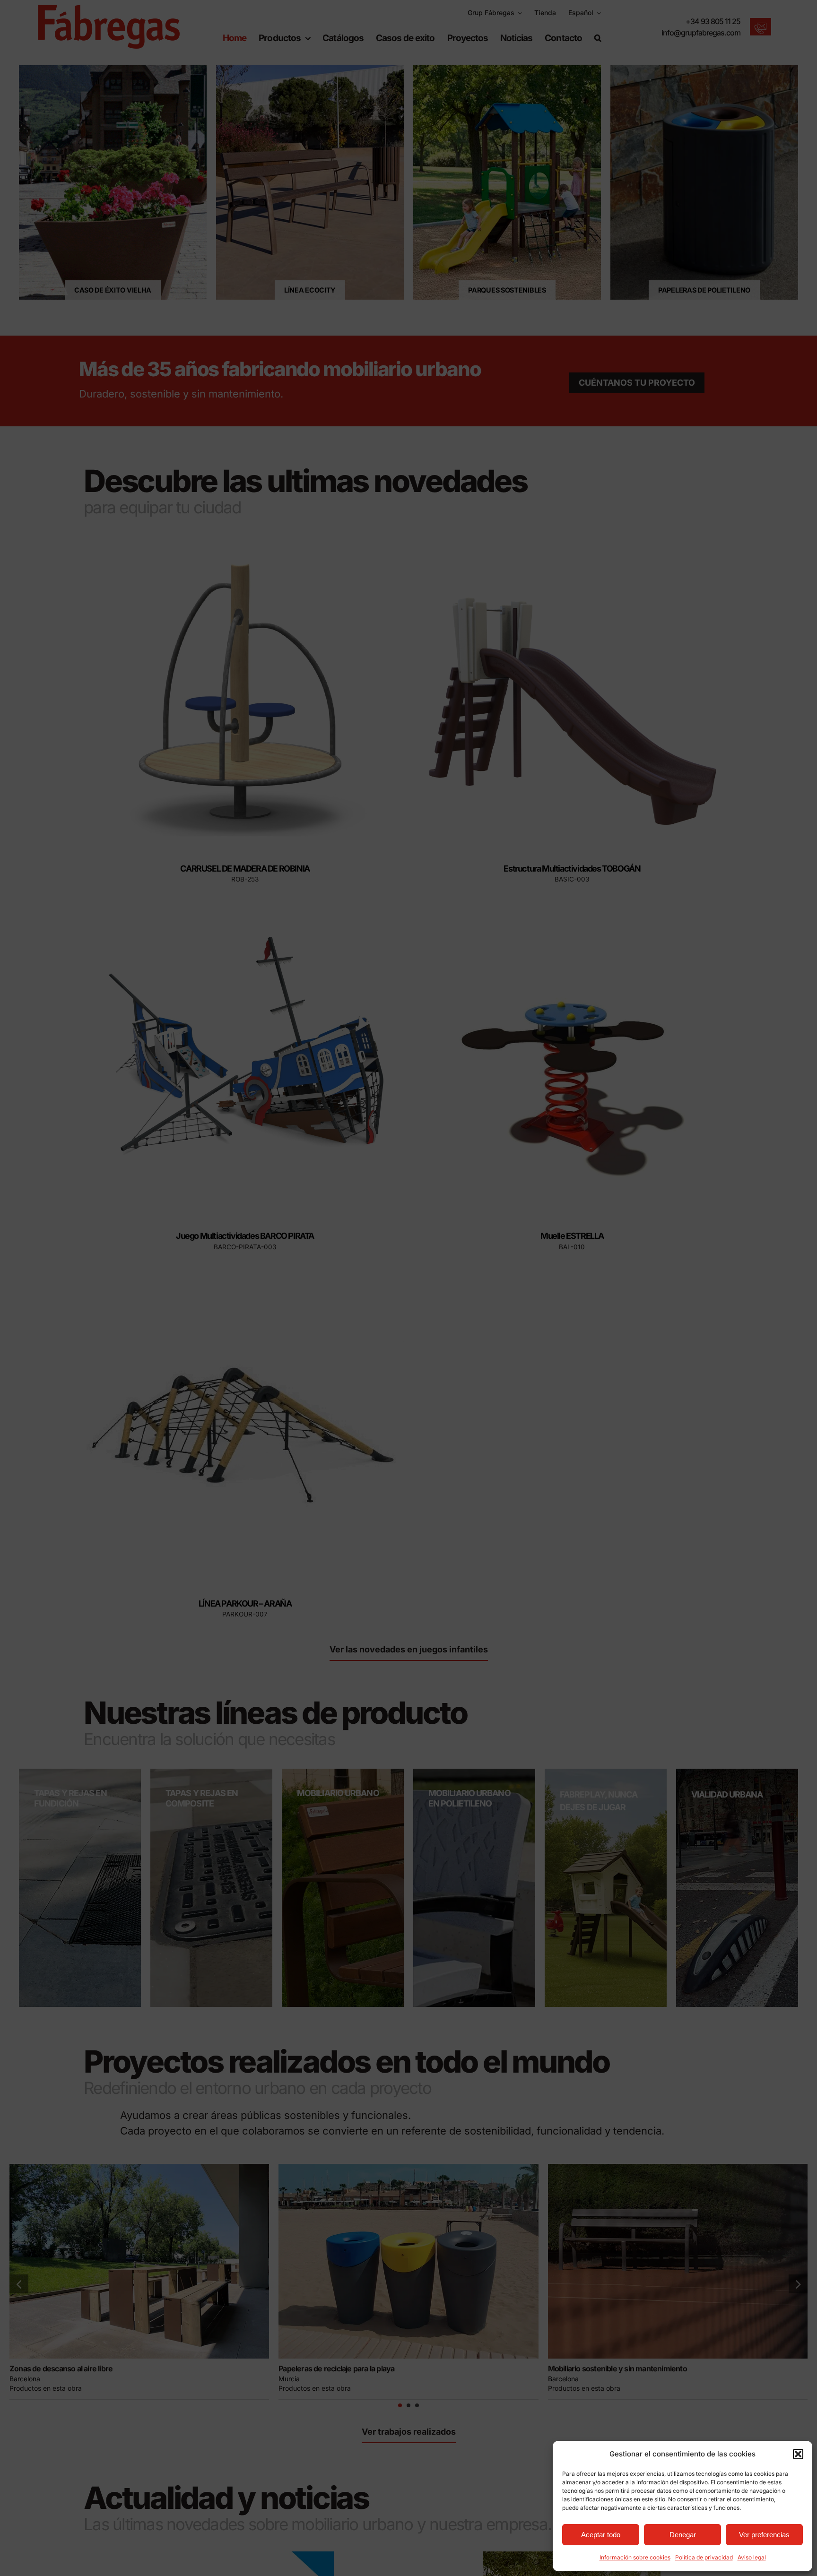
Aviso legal (752, 2557)
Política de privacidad (704, 2557)
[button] (798, 2454)
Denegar (683, 2535)
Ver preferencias (764, 2535)
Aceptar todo (601, 2535)
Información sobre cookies (635, 2557)
